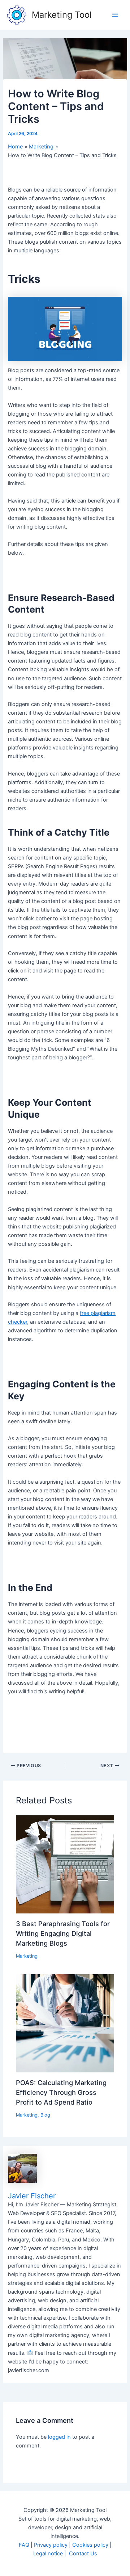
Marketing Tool (62, 15)
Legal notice (48, 2554)
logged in (59, 2437)
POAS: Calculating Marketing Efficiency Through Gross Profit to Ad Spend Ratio (61, 2092)
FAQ (24, 2545)
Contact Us (83, 2554)
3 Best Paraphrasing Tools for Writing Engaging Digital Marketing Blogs (63, 1934)
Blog (45, 2115)
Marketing (27, 1956)
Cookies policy (90, 2545)
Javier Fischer (32, 2196)
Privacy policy (51, 2545)
